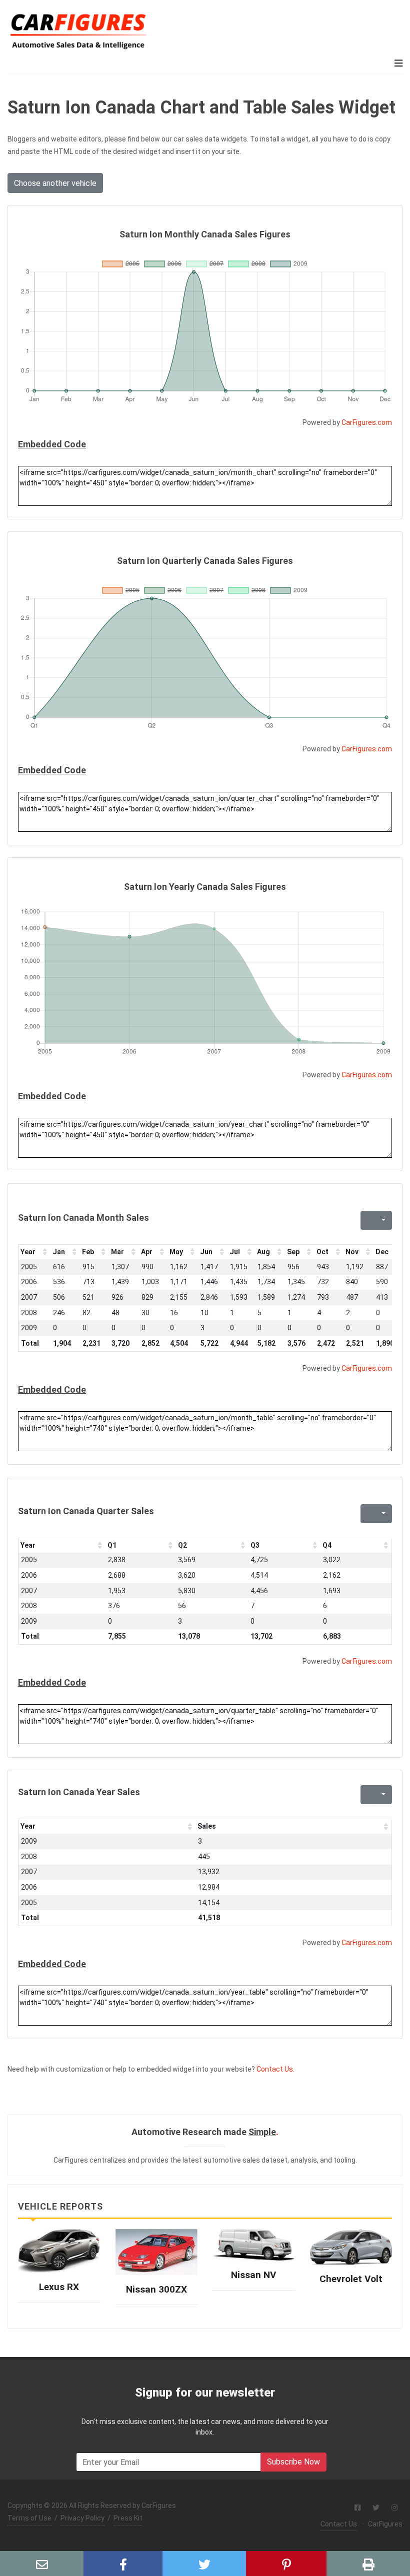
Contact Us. (275, 2069)
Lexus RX (59, 2287)
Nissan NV (253, 2275)
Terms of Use (29, 2518)
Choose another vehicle (55, 183)
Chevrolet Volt (351, 2279)
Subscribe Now (293, 2462)
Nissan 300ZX (156, 2289)
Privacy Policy (82, 2518)
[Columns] (382, 1220)
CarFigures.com (367, 422)
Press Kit (128, 2518)
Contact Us (339, 2524)
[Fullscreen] (367, 1220)
